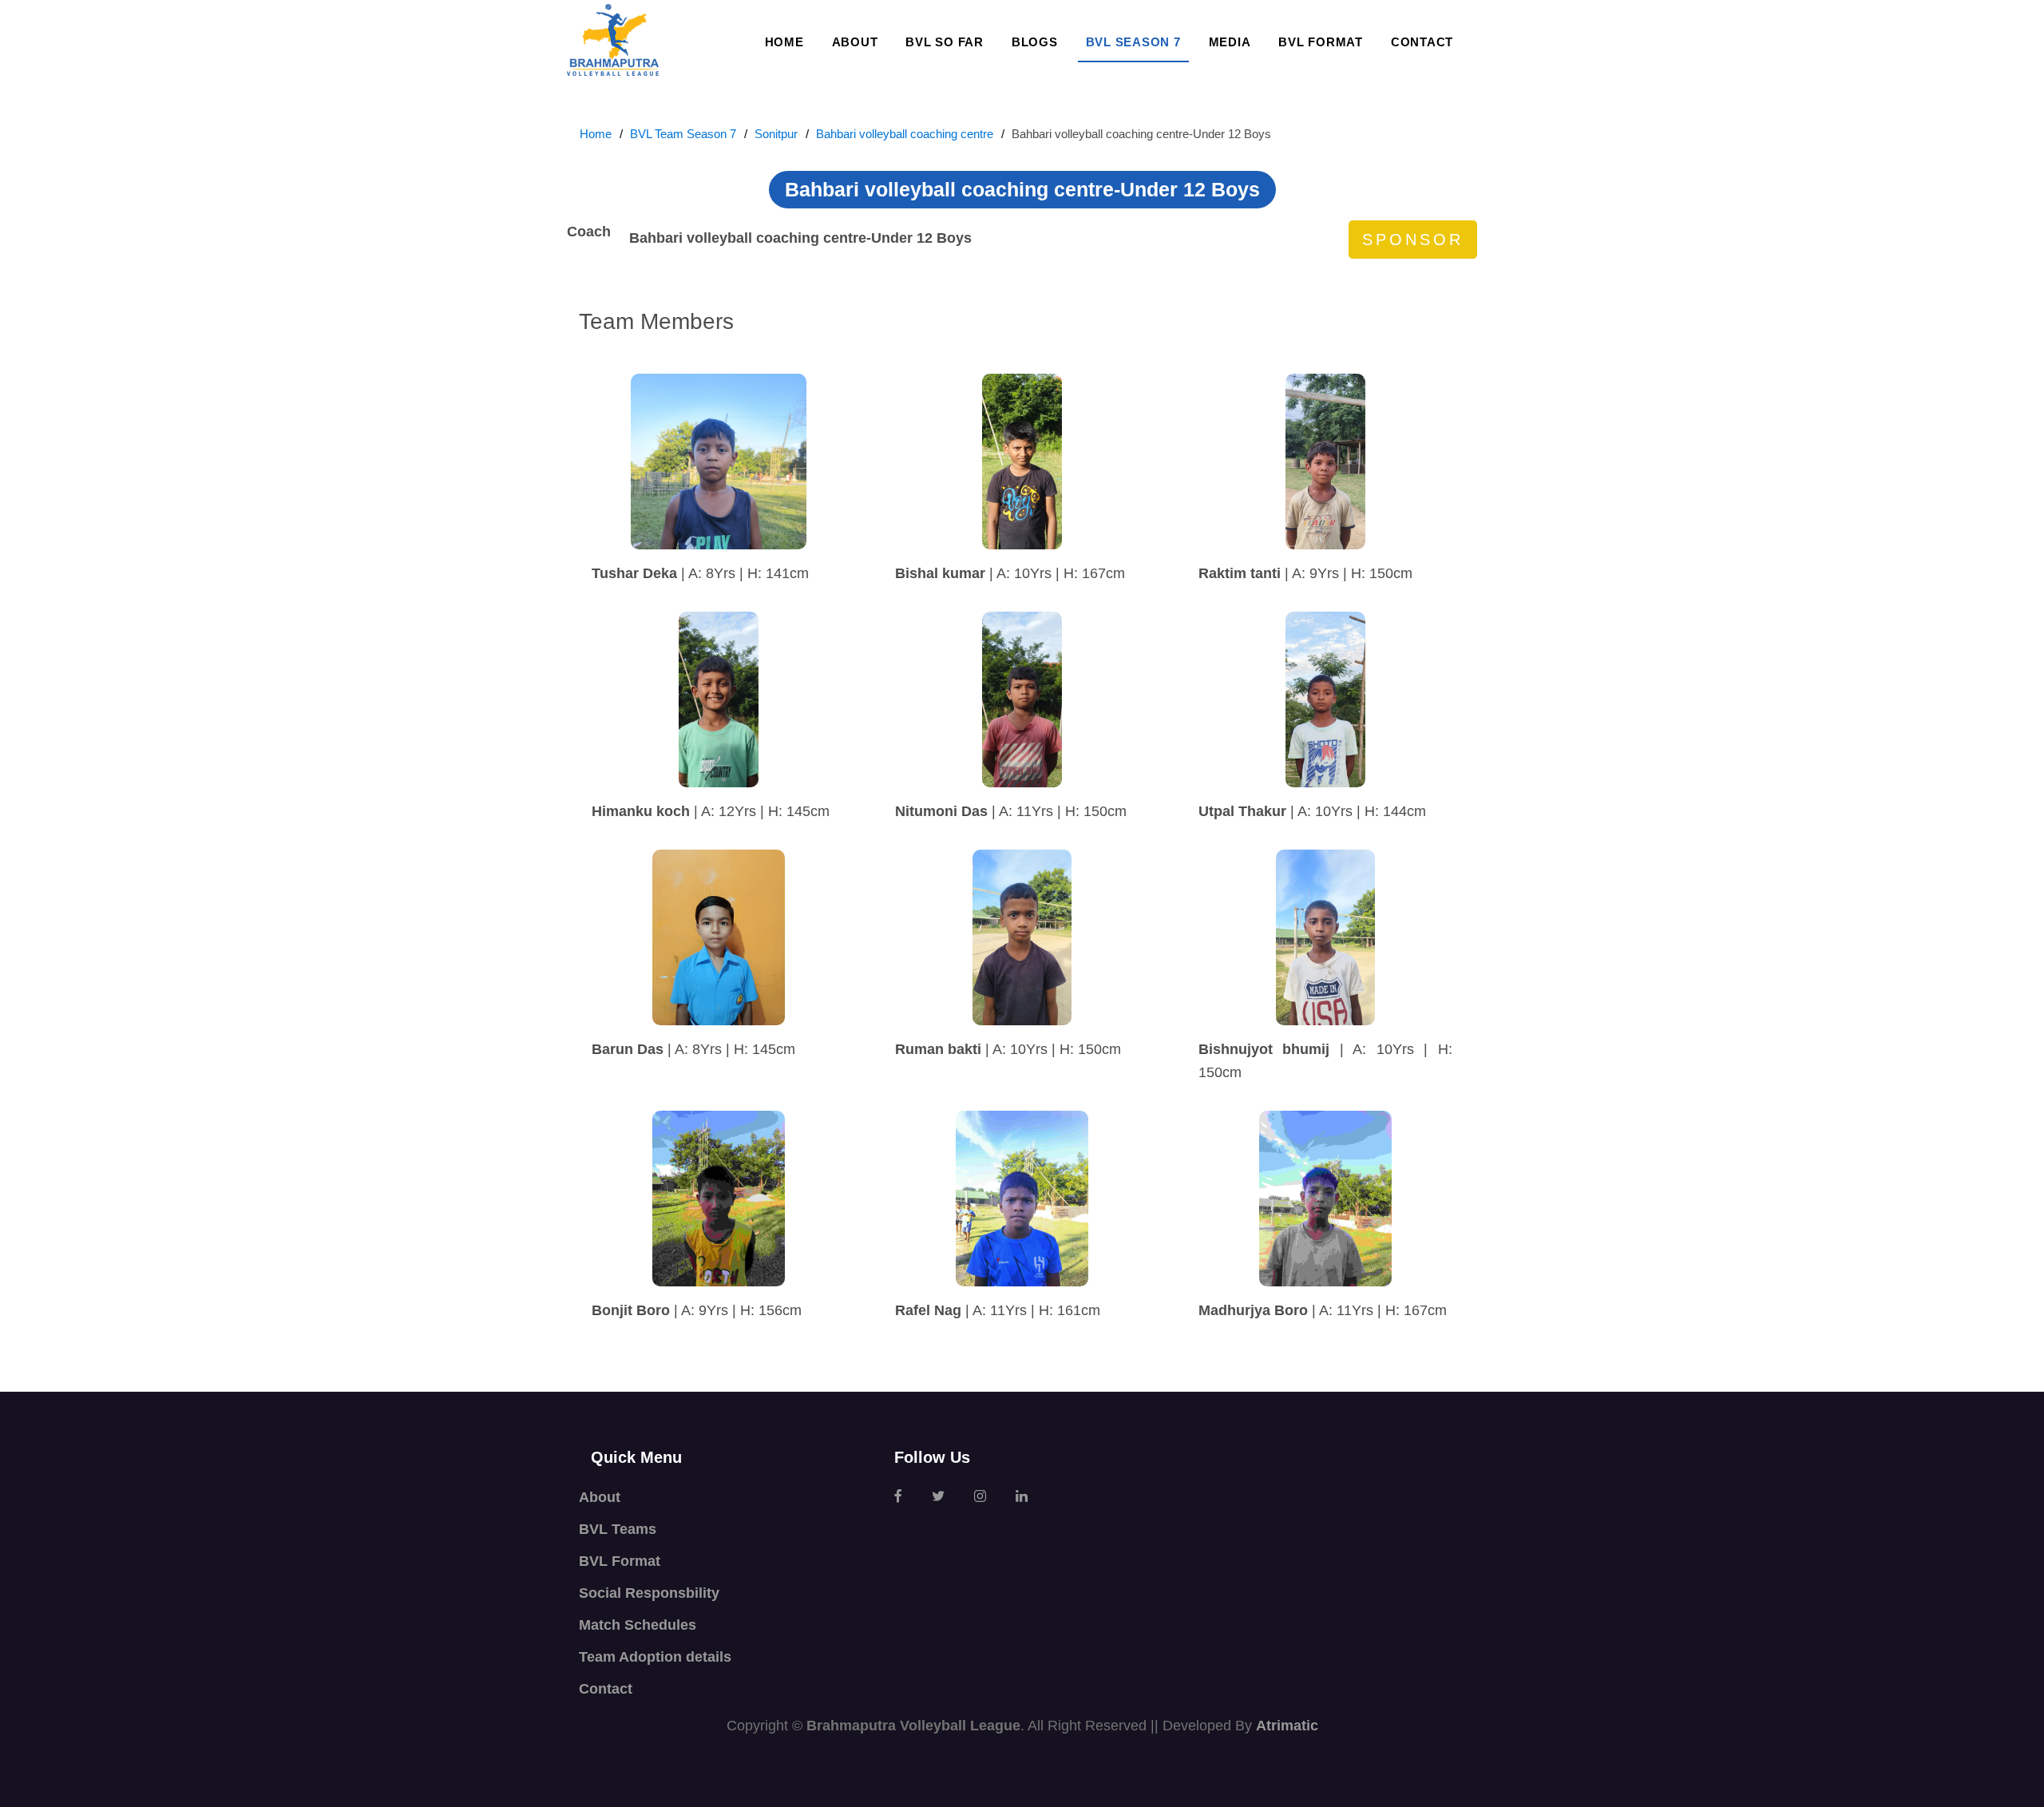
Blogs (1035, 42)
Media (1230, 42)
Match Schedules (638, 1625)
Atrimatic (1287, 1726)
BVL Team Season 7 (683, 134)
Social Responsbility (649, 1593)
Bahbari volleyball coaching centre (905, 134)
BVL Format (1321, 42)
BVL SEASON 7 (1133, 42)
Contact (1422, 42)
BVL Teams (618, 1529)
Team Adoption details (655, 1657)
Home (784, 42)
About (855, 42)
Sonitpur (776, 134)
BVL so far (945, 42)
